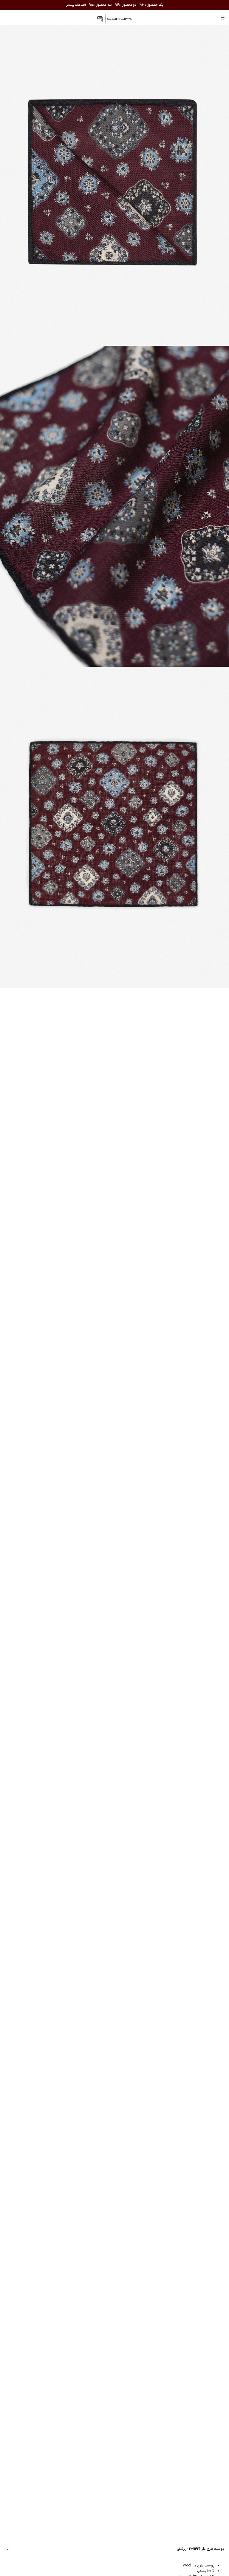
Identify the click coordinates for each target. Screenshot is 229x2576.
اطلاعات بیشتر (76, 5)
